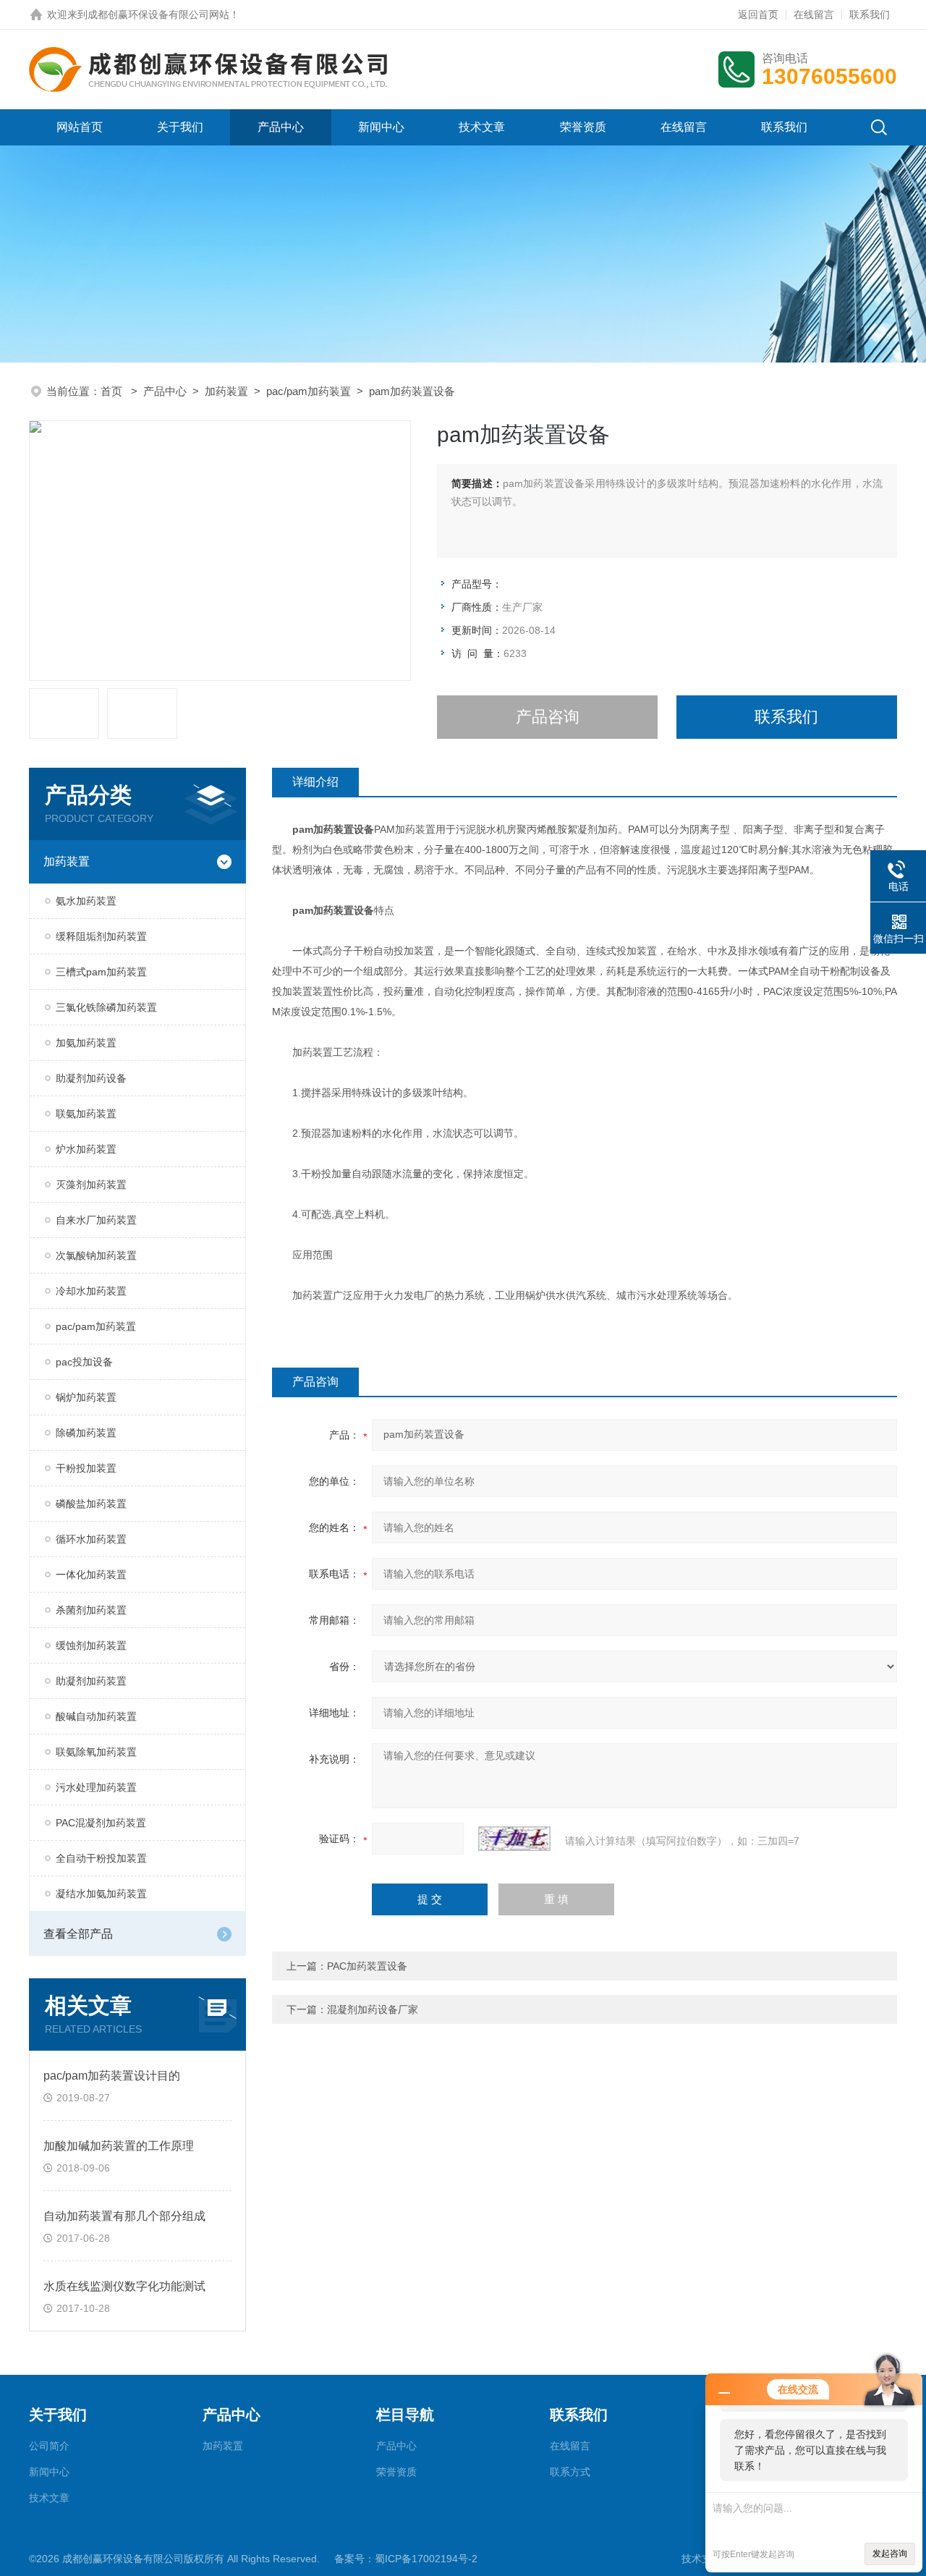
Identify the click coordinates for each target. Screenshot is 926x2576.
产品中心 (281, 127)
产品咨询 (548, 717)
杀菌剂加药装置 (91, 1610)
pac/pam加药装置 (309, 391)
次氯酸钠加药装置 (96, 1255)
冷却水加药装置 (91, 1291)
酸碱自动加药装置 (96, 1716)
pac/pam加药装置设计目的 (112, 2076)
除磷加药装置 (86, 1433)
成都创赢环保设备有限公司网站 (158, 14)
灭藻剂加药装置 (91, 1185)
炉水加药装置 (86, 1149)
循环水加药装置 (91, 1539)
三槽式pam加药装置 (101, 972)
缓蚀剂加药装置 (91, 1645)
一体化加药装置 (91, 1575)
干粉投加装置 (86, 1468)
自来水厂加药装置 (96, 1220)
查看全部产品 (78, 1934)
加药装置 (226, 391)
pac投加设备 (84, 1362)
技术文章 (482, 127)
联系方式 (570, 2472)
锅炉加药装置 (86, 1397)
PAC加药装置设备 (367, 1966)
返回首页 (758, 14)
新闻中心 (381, 127)
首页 (113, 391)
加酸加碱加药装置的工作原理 (119, 2146)
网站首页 (80, 127)
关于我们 (180, 127)
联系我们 (870, 14)
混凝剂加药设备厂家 (373, 2009)
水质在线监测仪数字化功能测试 (124, 2286)
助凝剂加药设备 (91, 1078)
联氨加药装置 (86, 1114)
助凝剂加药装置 (91, 1681)
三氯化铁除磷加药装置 (106, 1007)
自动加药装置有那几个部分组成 (124, 2216)
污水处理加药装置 (96, 1787)
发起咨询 (890, 2554)
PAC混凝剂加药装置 (101, 1823)
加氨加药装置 (86, 1043)
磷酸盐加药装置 (91, 1504)
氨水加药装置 (86, 901)
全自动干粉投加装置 (101, 1858)
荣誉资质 (583, 127)
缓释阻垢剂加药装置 (101, 936)
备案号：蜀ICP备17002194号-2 (406, 2559)
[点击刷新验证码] (514, 1839)
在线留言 (814, 14)
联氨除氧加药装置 (96, 1752)
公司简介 (49, 2446)
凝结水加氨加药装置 (101, 1894)
